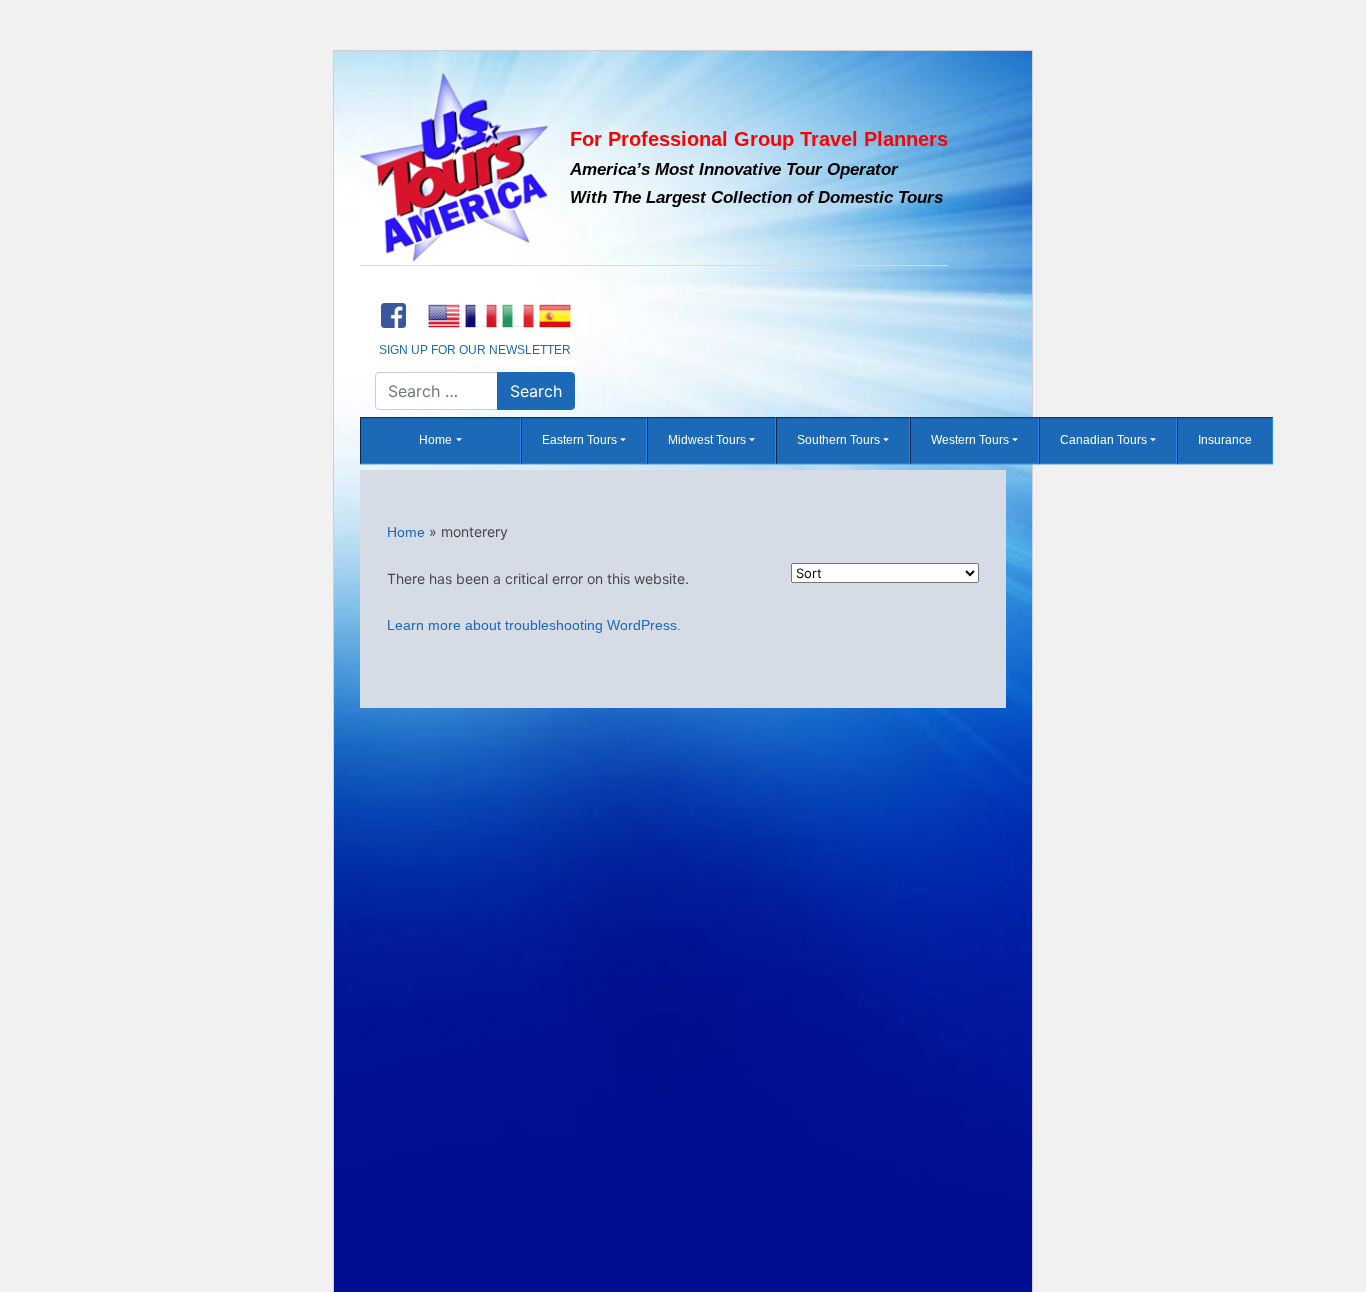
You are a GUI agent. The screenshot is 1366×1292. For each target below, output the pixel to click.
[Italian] (517, 316)
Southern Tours (838, 441)
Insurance (1225, 441)
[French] (480, 316)
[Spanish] (554, 316)
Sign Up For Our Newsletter (475, 350)
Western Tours (970, 441)
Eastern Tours (579, 441)
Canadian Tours (1103, 441)
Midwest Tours (707, 441)
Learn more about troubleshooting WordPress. (534, 625)
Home (435, 441)
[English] (443, 316)
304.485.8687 (475, 289)
